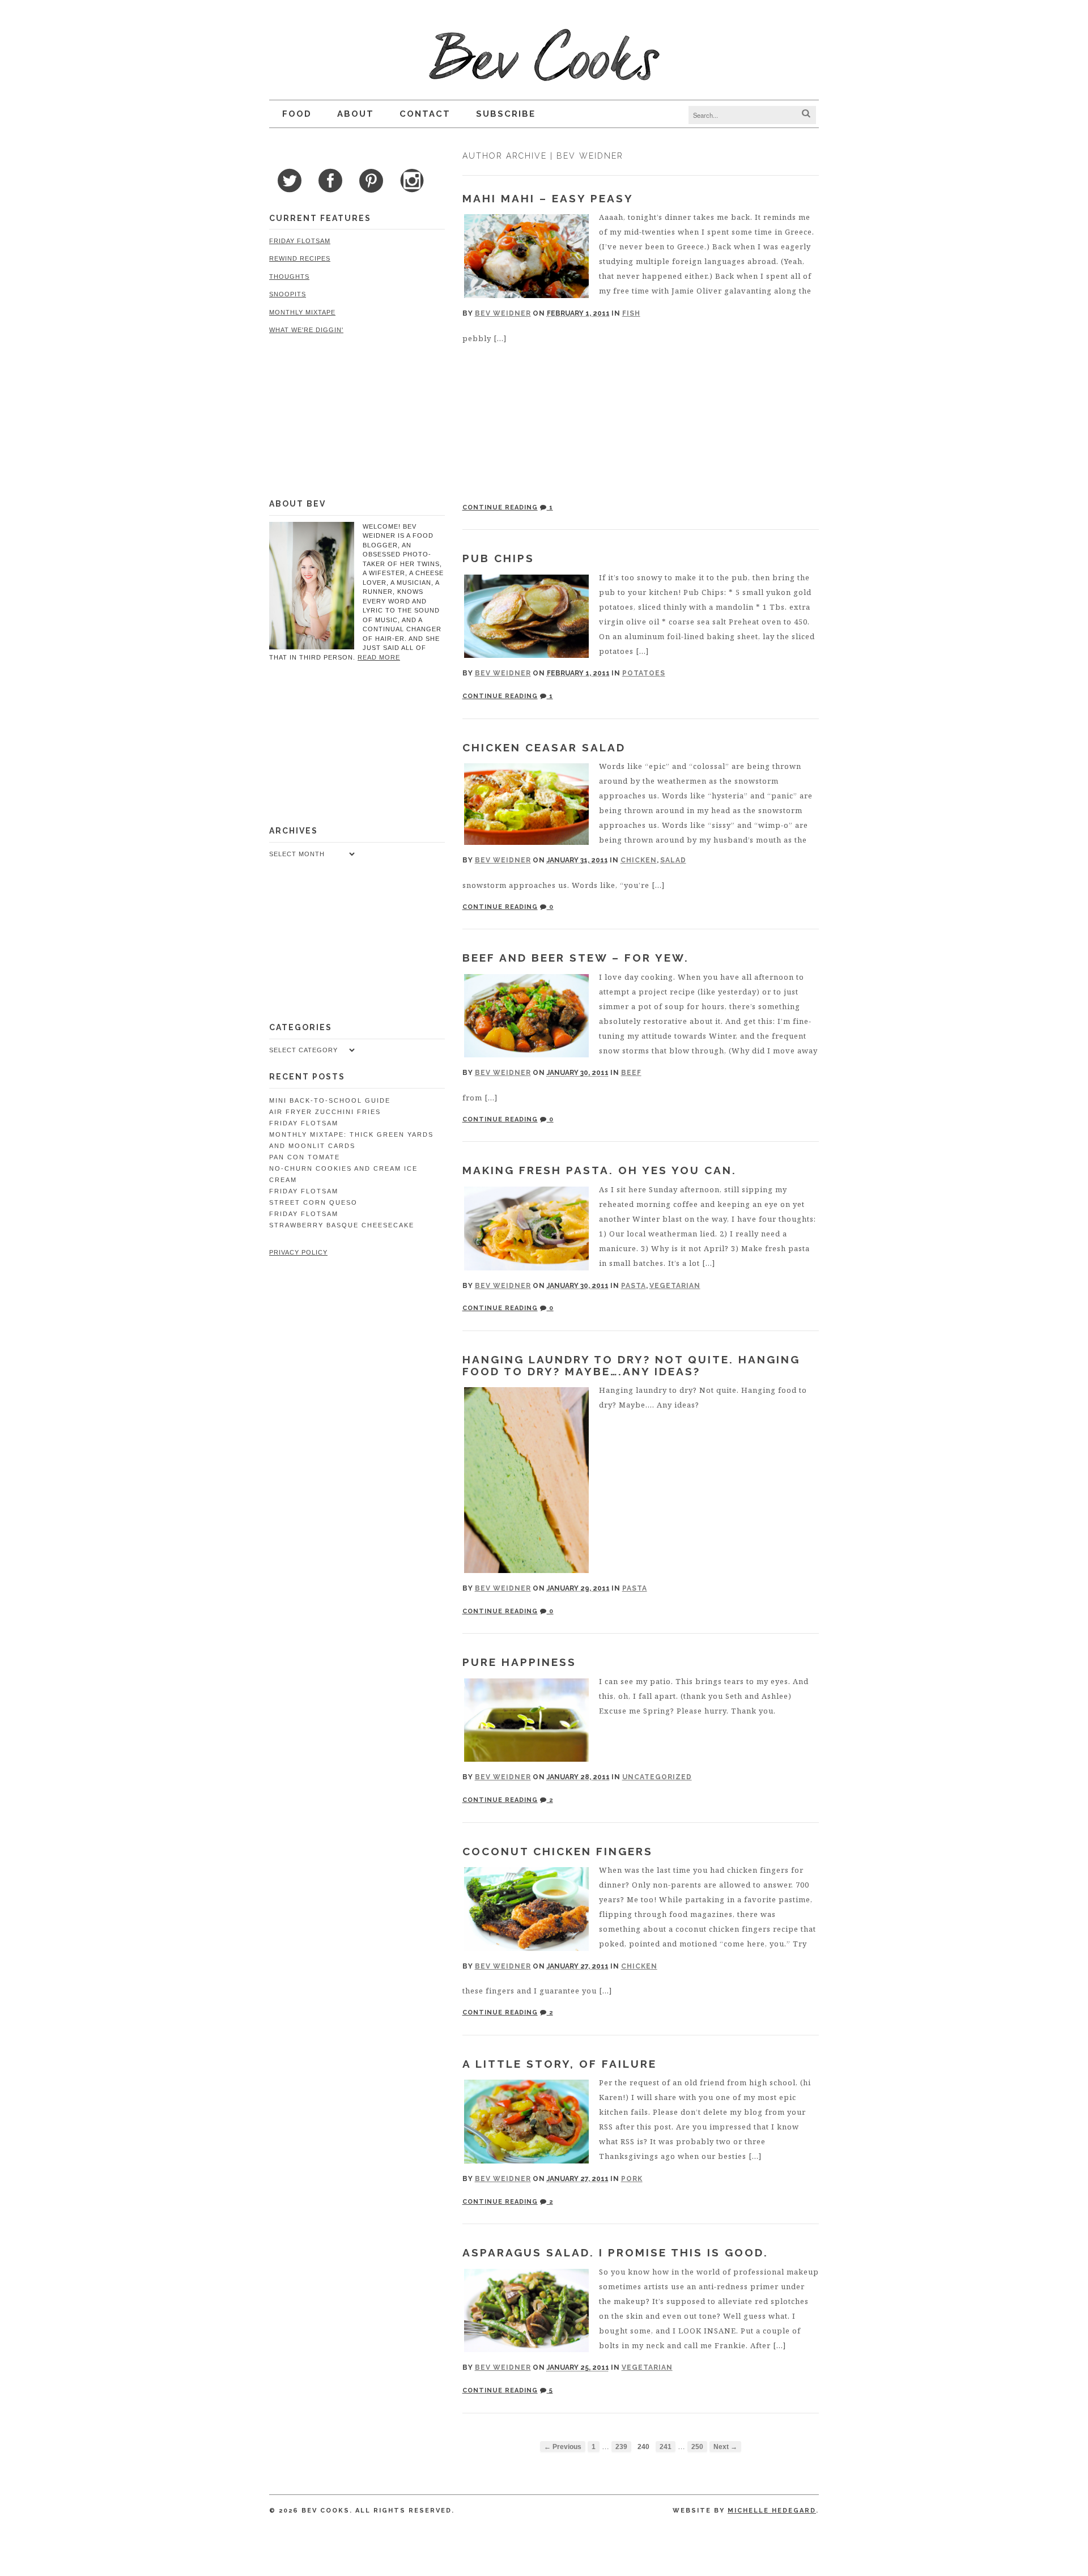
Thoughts (289, 277)
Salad (673, 860)
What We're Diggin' (306, 330)
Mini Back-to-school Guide (330, 1100)
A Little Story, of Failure (560, 2064)
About (356, 114)
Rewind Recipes (300, 258)
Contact (425, 114)
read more (379, 657)
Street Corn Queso (313, 1202)
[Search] (806, 114)
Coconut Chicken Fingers (558, 1851)
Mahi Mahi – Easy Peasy (548, 198)
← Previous (563, 2447)
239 (621, 2447)
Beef (631, 1073)
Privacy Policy (298, 1252)
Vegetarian (675, 1286)
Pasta (634, 1286)
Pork (632, 2179)
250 (697, 2447)
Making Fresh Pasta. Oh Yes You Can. (600, 1170)
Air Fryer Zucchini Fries (325, 1112)
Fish (631, 313)
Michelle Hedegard (772, 2511)
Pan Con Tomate (305, 1157)
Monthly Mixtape (302, 312)
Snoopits (288, 294)
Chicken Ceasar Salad (544, 747)
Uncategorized (657, 1777)
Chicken (639, 860)
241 (666, 2447)
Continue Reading (500, 507)
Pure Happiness (519, 1662)
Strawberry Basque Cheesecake (342, 1225)
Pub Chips (498, 558)
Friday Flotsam (300, 241)
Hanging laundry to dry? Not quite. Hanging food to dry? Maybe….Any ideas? (631, 1365)
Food (297, 114)
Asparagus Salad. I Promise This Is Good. (615, 2252)
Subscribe (506, 114)
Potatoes (644, 673)
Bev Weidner (503, 313)
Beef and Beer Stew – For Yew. (576, 958)
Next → (725, 2447)
